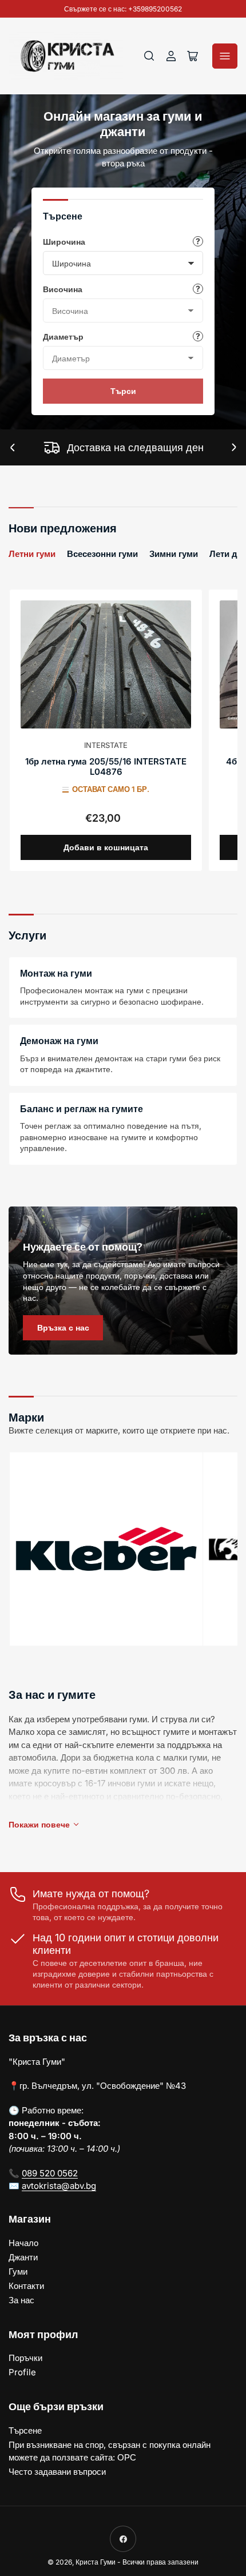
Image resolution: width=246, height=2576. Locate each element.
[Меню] (225, 56)
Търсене (25, 2430)
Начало (23, 2243)
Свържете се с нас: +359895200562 (123, 9)
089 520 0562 (50, 2173)
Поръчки (25, 2358)
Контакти (26, 2286)
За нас (21, 2300)
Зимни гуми (174, 554)
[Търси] (149, 56)
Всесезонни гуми (102, 554)
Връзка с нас (63, 1327)
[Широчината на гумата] (198, 241)
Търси (123, 391)
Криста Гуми (96, 2562)
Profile (22, 2372)
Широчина (64, 242)
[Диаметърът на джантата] (198, 336)
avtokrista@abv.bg (59, 2186)
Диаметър (63, 337)
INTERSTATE (106, 745)
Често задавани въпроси (57, 2472)
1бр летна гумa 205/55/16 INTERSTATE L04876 (106, 767)
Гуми (18, 2272)
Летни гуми (32, 554)
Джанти (23, 2257)
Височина (63, 289)
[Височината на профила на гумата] (198, 289)
